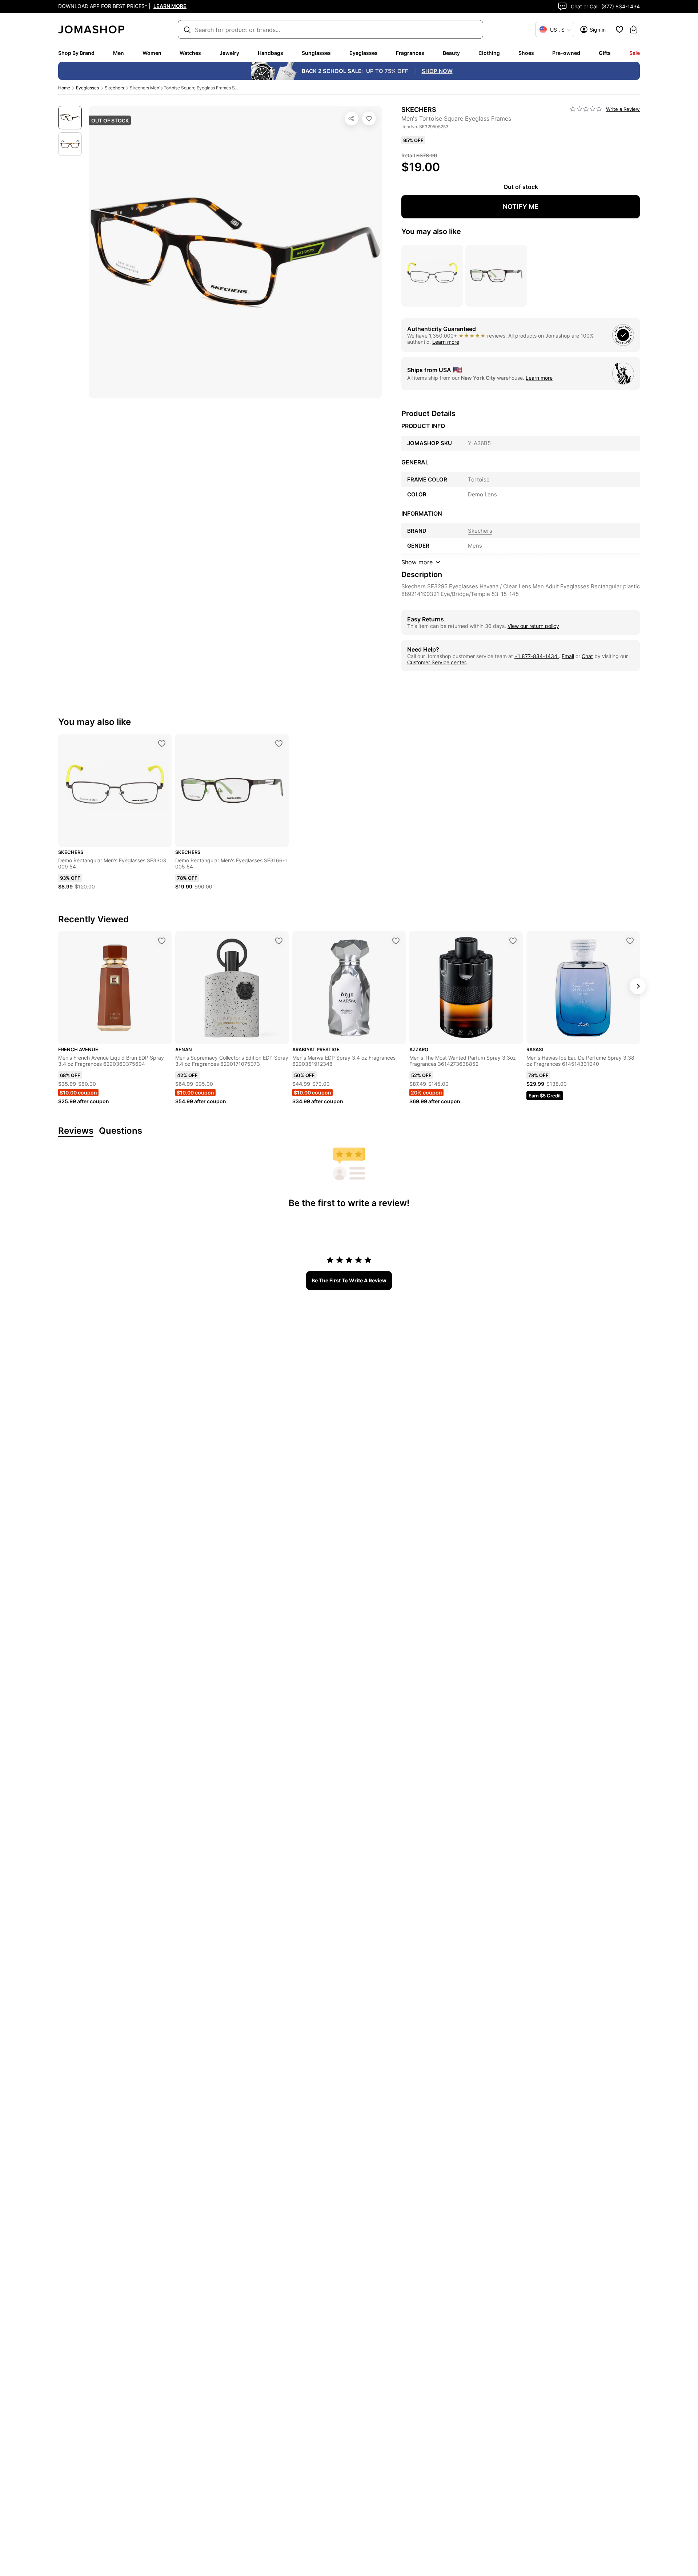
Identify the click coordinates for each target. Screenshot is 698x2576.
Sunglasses (316, 53)
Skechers (114, 88)
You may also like (431, 231)
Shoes (526, 53)
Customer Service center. (437, 662)
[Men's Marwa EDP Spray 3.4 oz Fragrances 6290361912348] (396, 941)
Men (119, 53)
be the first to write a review (349, 1280)
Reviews (76, 1131)
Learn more (446, 342)
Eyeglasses (364, 53)
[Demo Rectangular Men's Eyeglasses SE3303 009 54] (162, 743)
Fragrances (410, 53)
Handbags (270, 53)
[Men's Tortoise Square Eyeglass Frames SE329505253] (369, 118)
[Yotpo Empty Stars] (586, 109)
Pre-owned (566, 53)
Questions (121, 1131)
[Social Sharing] (352, 118)
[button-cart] (634, 29)
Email (568, 656)
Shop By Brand (76, 53)
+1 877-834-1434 (537, 656)
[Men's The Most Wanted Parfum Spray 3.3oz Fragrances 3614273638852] (513, 941)
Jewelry (229, 53)
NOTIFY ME (521, 207)
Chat (587, 656)
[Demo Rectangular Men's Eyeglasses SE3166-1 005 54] (279, 743)
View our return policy (533, 626)
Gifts (605, 53)
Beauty (451, 53)
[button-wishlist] (619, 29)
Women (152, 53)
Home (64, 88)
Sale (635, 53)
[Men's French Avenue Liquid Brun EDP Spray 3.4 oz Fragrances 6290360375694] (162, 941)
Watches (190, 53)
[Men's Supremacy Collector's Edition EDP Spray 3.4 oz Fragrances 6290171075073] (279, 941)
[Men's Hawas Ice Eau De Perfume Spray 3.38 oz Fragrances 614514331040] (630, 941)
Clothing (489, 53)
